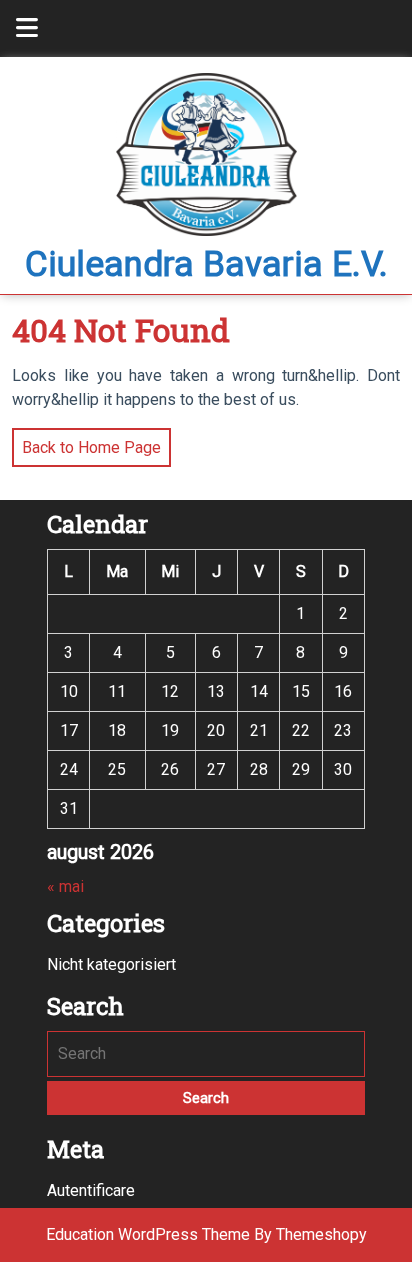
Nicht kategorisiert (111, 964)
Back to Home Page (86, 442)
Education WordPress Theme (148, 1234)
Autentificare (91, 1190)
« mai (65, 886)
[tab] (27, 28)
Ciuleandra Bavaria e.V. (206, 264)
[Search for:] (206, 1054)
